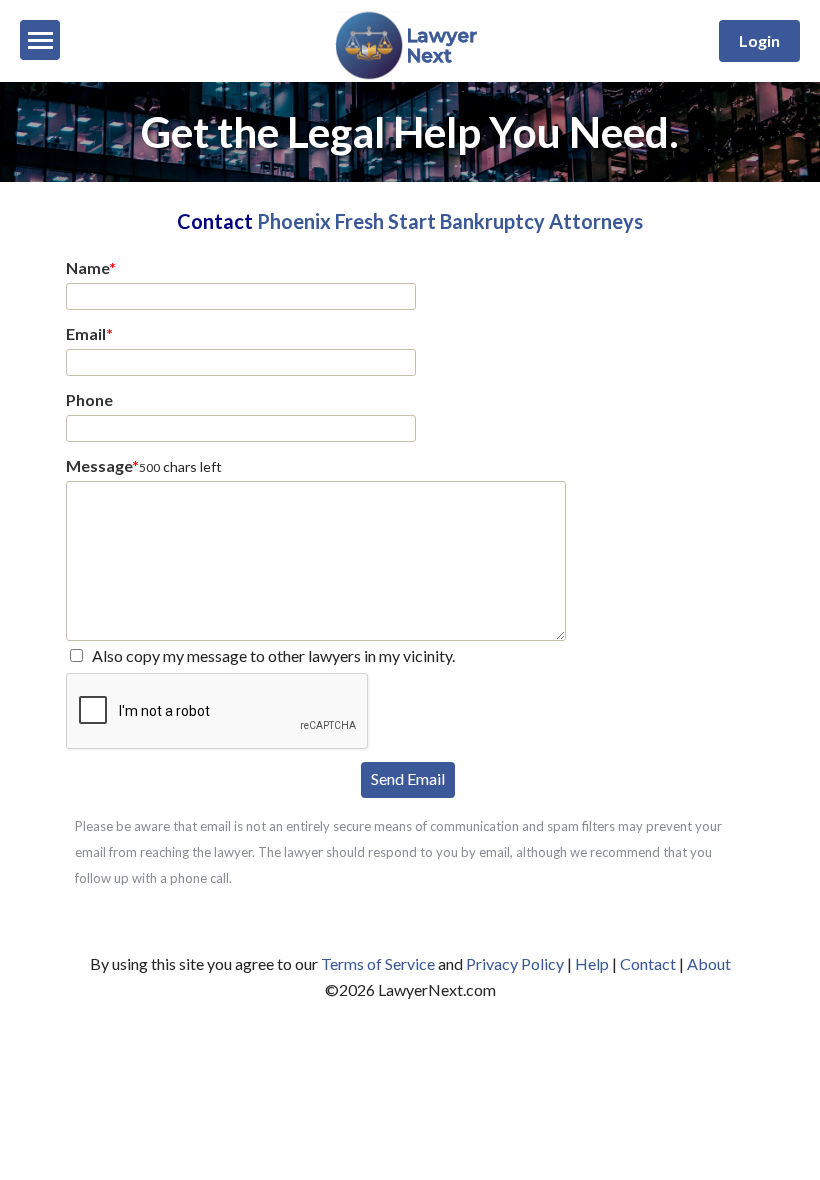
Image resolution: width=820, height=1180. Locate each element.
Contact (648, 963)
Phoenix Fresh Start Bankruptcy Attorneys (450, 221)
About (709, 963)
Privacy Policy (515, 963)
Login (759, 40)
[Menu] (40, 40)
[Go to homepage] (410, 75)
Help (592, 963)
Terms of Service (378, 963)
